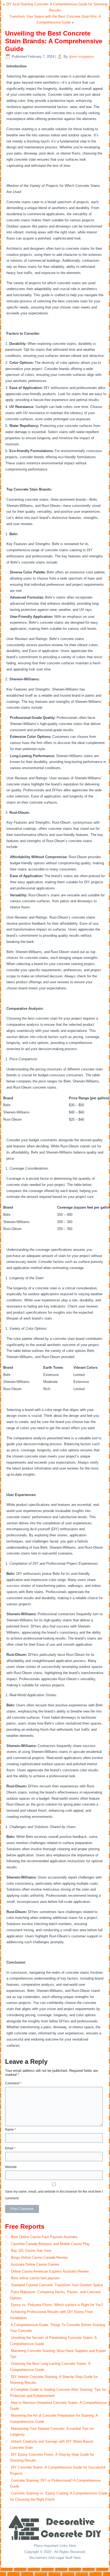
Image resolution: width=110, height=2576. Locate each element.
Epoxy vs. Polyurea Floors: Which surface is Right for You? (57, 2305)
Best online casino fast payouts (35, 2278)
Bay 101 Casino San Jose (31, 2251)
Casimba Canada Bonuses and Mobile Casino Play (50, 2244)
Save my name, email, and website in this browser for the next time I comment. (54, 2195)
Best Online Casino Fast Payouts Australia (44, 2237)
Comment (13, 2083)
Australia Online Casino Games (35, 2264)
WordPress (39, 2572)
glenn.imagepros (82, 57)
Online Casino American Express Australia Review (50, 2271)
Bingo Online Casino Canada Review (39, 2257)
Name (11, 2130)
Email (10, 2148)
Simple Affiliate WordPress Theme (73, 2572)
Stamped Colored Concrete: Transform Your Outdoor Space (57, 2285)
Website (11, 2167)
